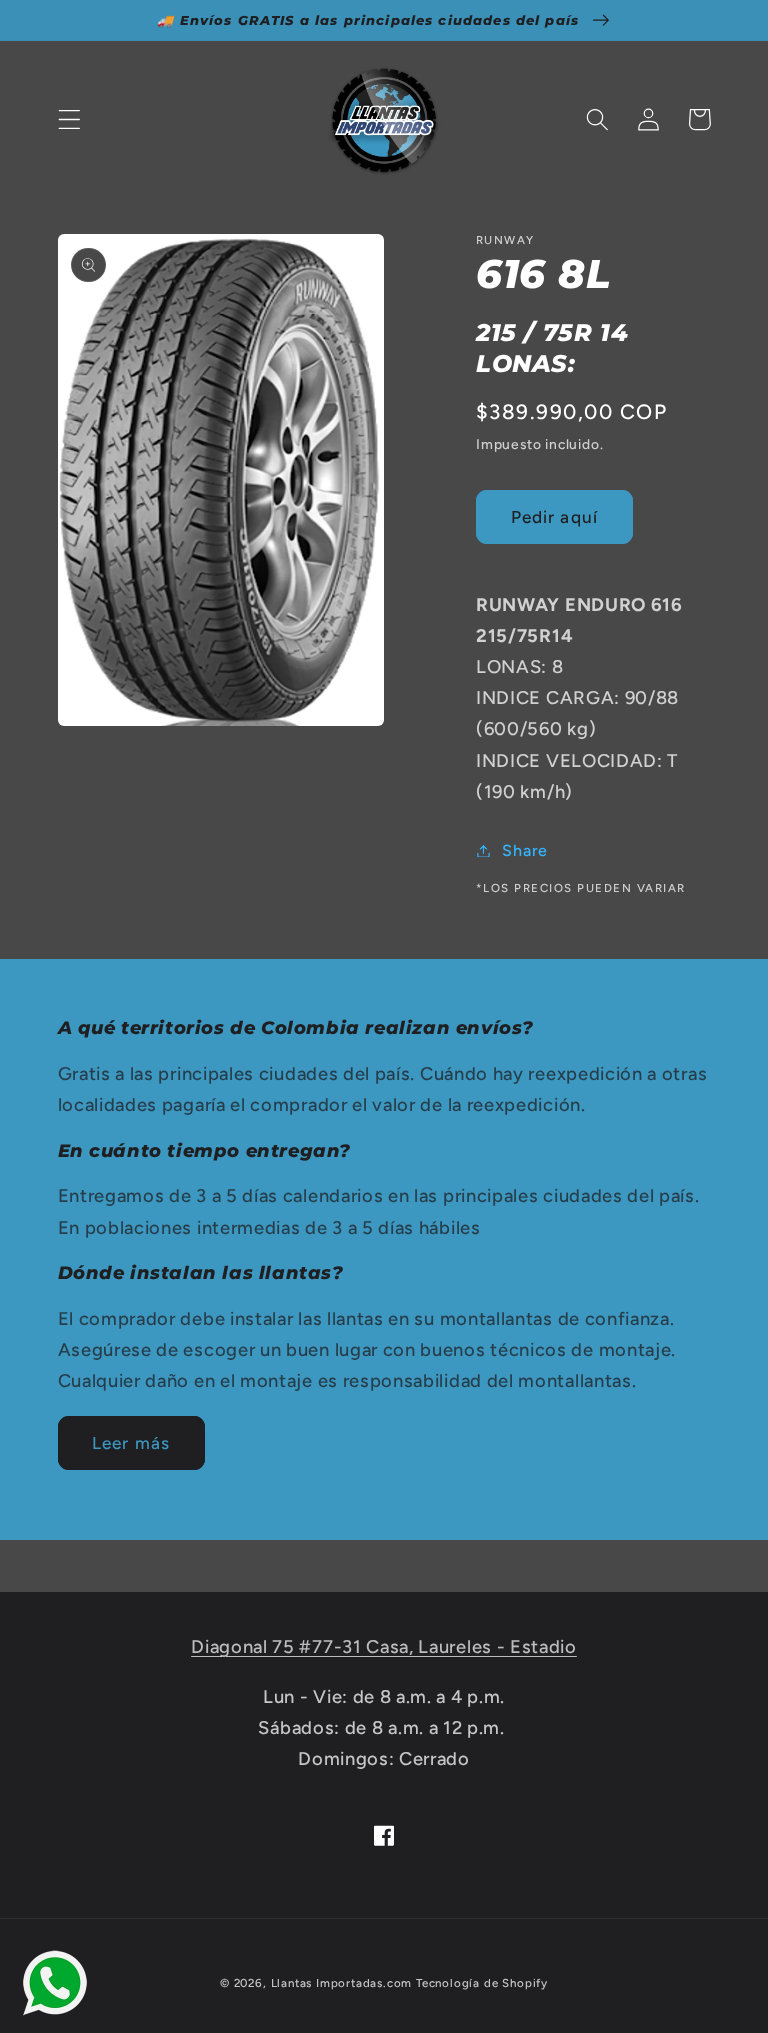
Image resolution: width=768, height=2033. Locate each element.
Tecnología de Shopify (482, 1983)
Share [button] (524, 850)
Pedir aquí (555, 517)
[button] (69, 119)
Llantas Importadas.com (342, 1983)
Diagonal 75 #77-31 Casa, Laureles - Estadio (384, 1647)
